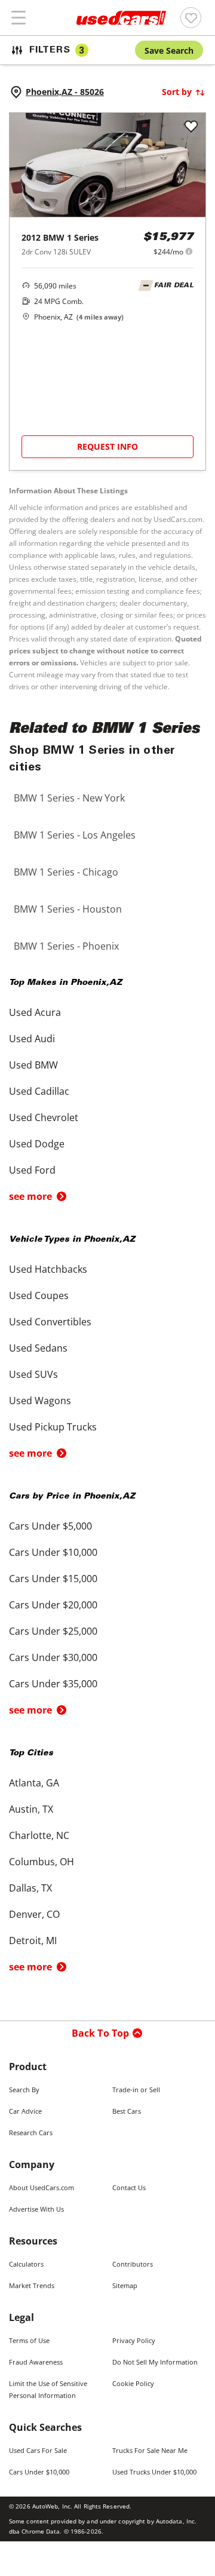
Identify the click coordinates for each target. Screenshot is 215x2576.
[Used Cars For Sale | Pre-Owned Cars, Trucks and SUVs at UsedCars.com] (121, 18)
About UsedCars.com (42, 2187)
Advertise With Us (36, 2209)
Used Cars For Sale (38, 2450)
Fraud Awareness (36, 2362)
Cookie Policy (133, 2383)
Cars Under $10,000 (39, 2472)
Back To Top (101, 2033)
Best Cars (127, 2111)
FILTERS (57, 50)
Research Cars (31, 2133)
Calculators (26, 2264)
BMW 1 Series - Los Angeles (75, 835)
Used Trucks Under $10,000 (154, 2472)
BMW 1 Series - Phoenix (66, 946)
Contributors (133, 2264)
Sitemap (125, 2285)
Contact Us (129, 2187)
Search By (24, 2090)
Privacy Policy (134, 2340)
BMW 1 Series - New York (69, 798)
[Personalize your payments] (189, 251)
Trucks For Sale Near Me (150, 2450)
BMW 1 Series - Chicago (66, 872)
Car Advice (25, 2111)
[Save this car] (191, 127)
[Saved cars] (191, 18)
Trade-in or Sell (136, 2090)
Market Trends (32, 2285)
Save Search (169, 50)
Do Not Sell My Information (155, 2362)
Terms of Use (29, 2340)
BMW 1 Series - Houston (68, 909)
